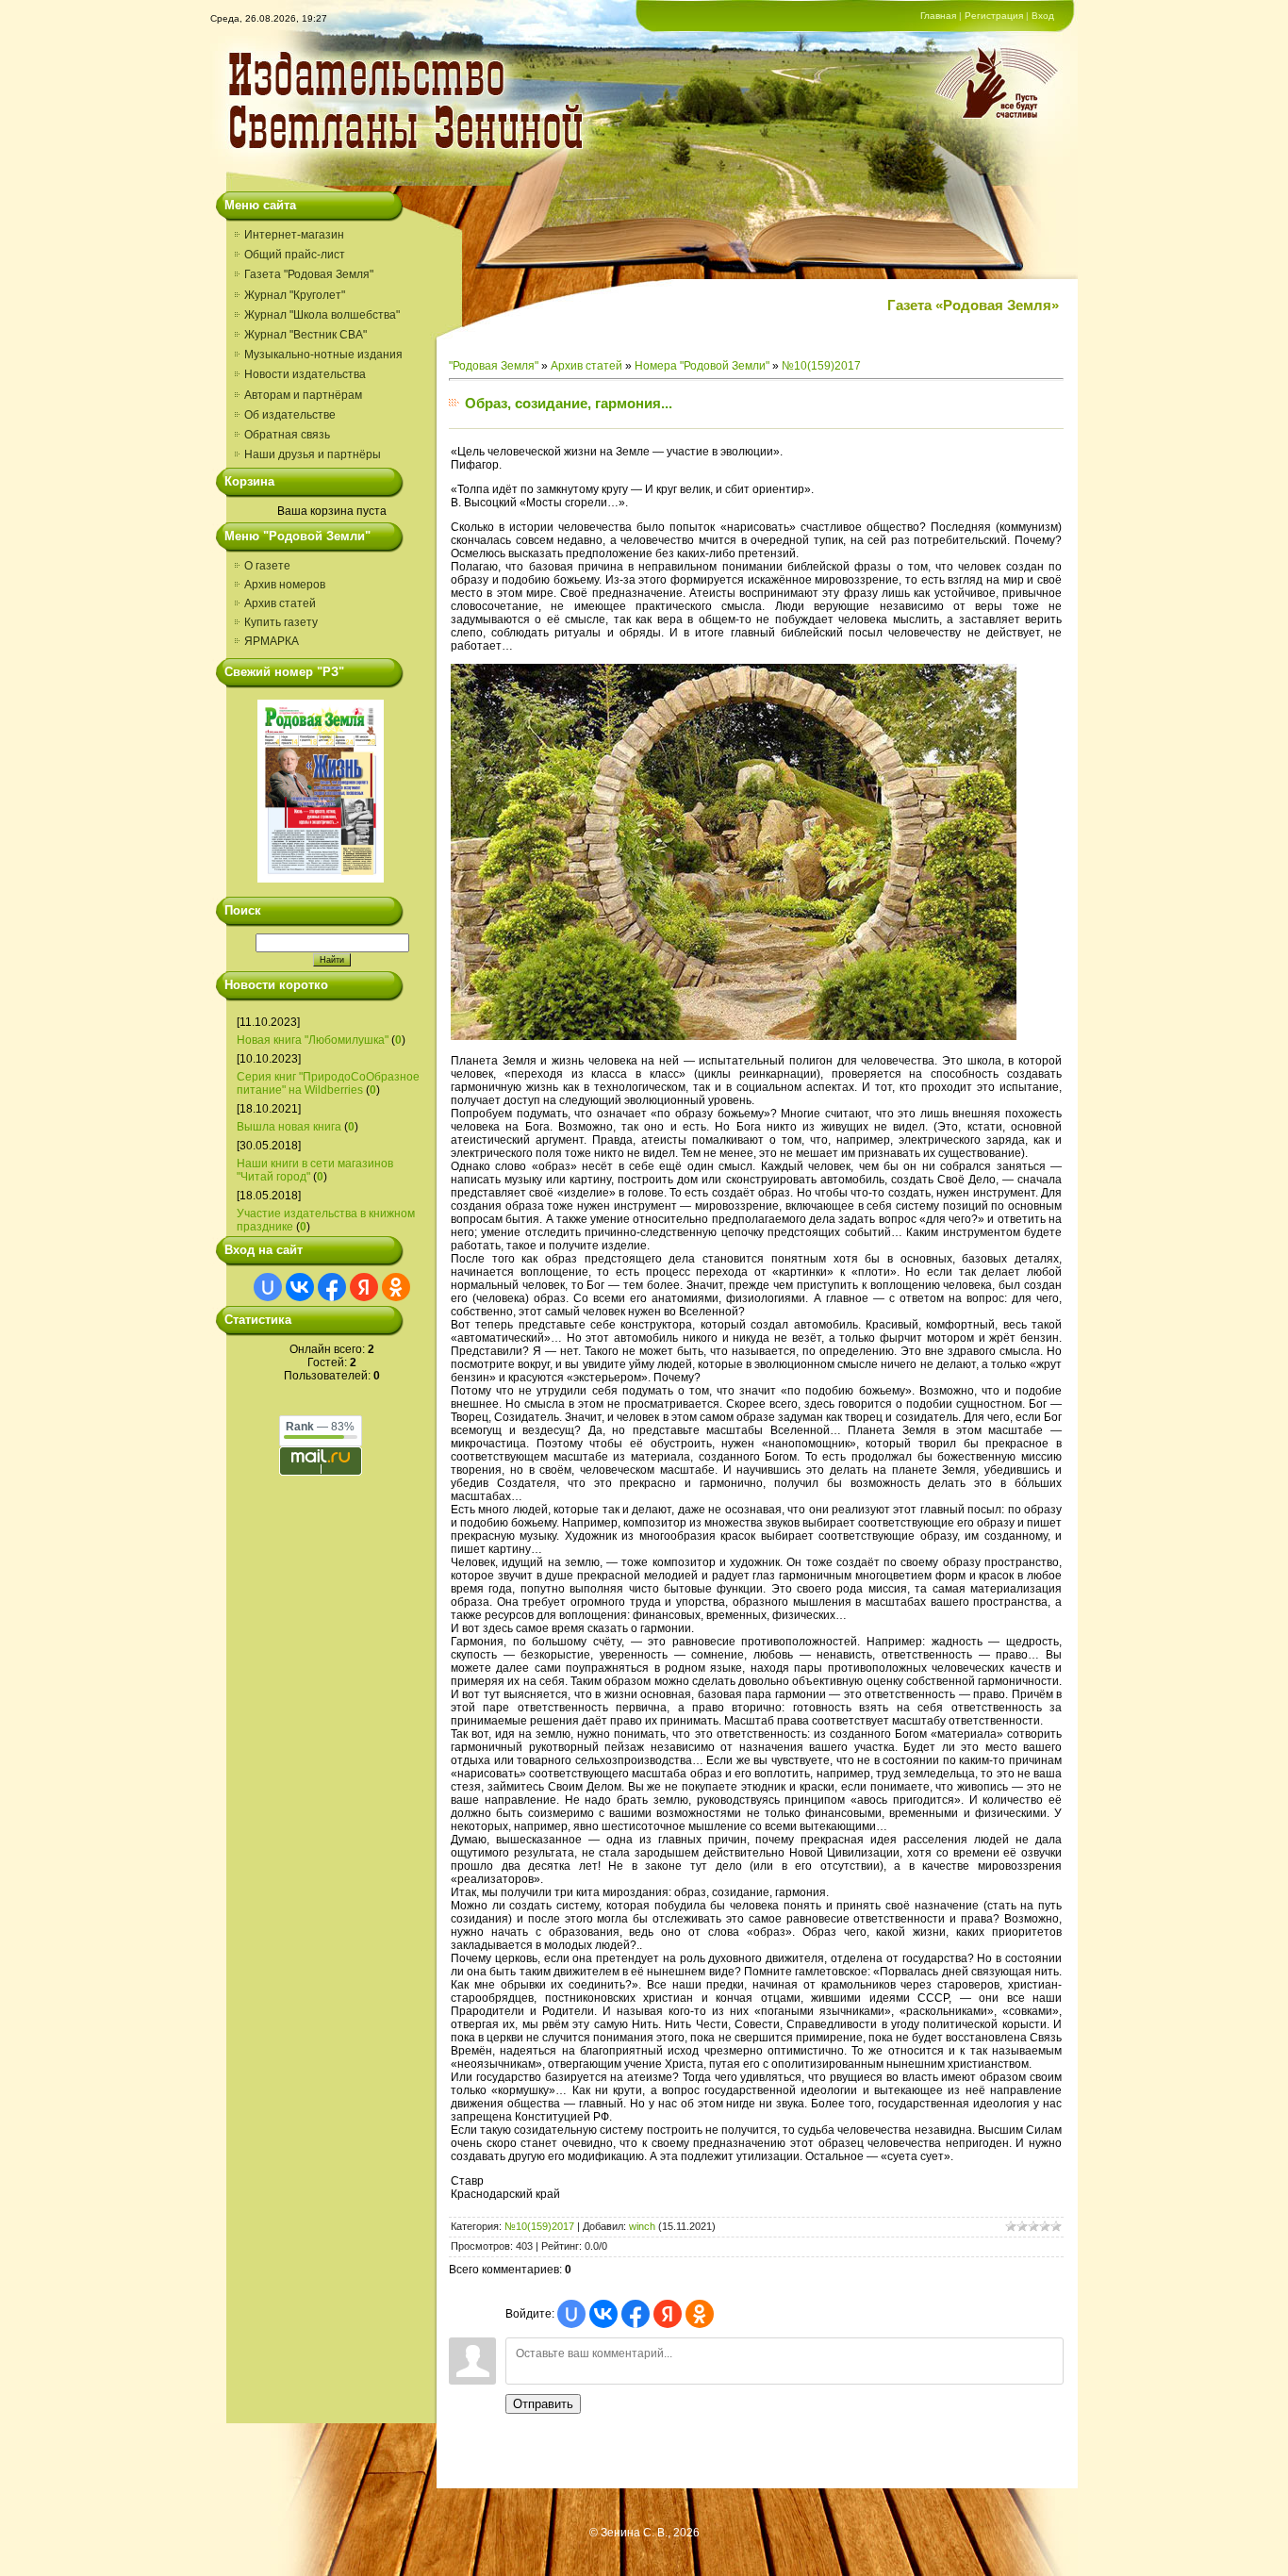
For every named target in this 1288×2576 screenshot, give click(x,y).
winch (642, 2226)
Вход (1043, 16)
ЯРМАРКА (272, 641)
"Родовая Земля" (494, 366)
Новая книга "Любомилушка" (313, 1040)
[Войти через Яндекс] (364, 1287)
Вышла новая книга (289, 1127)
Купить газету (281, 622)
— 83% (320, 1427)
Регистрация (994, 16)
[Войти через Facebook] (332, 1287)
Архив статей (280, 603)
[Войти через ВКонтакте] (300, 1287)
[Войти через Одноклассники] (396, 1287)
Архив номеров (285, 585)
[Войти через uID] (268, 1287)
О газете (267, 566)
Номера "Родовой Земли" (702, 366)
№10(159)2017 (821, 366)
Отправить (543, 2404)
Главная (938, 16)
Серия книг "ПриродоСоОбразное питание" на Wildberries (328, 1083)
